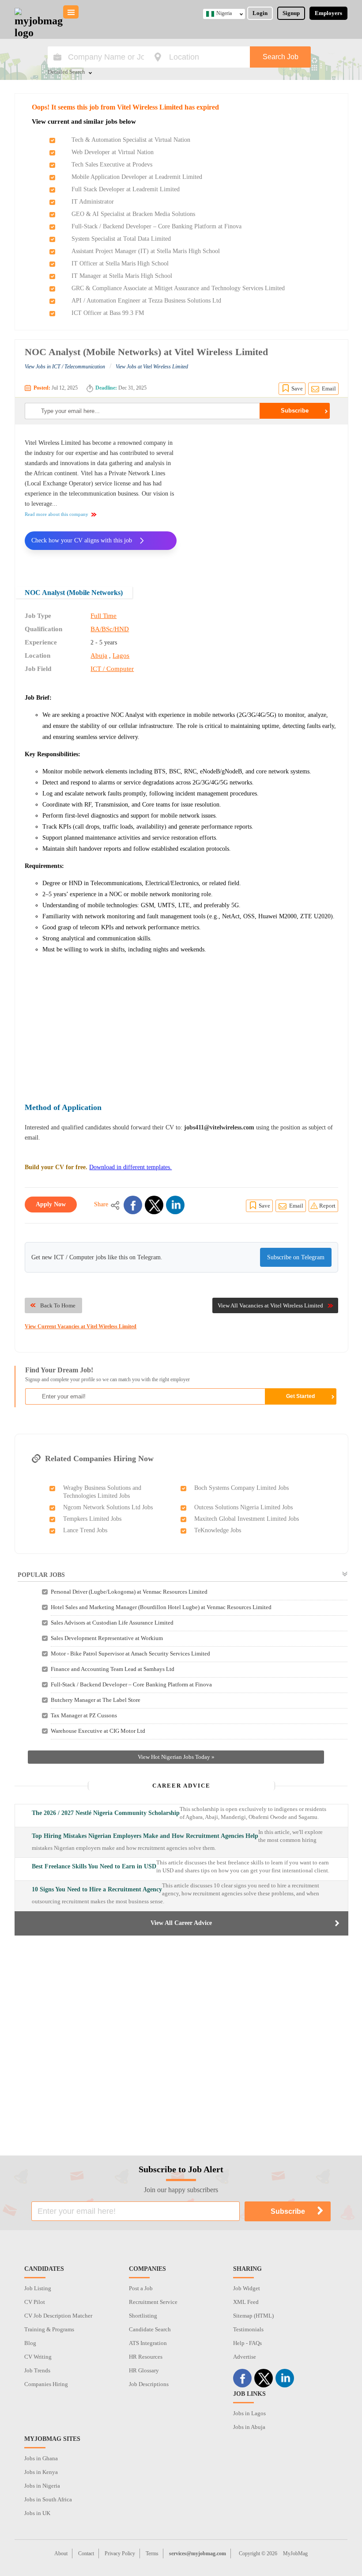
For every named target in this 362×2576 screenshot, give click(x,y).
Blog (30, 2343)
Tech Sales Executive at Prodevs (112, 165)
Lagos (121, 655)
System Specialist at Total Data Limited (121, 239)
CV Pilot (35, 2302)
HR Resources (146, 2357)
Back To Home (58, 1305)
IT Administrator (93, 202)
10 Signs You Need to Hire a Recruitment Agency (97, 1889)
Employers (328, 13)
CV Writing (38, 2357)
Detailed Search (66, 72)
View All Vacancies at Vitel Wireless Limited (270, 1305)
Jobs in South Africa (48, 2499)
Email (329, 388)
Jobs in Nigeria (42, 2486)
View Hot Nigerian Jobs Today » (176, 1757)
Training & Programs (49, 2329)
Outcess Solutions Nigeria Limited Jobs (243, 1507)
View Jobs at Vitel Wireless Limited (152, 367)
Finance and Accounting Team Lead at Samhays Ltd (113, 1669)
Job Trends (37, 2370)
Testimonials (248, 2329)
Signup (291, 13)
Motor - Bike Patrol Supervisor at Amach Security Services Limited (130, 1654)
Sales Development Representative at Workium (107, 1638)
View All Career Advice (181, 1923)
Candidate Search (150, 2329)
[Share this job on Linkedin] (175, 1205)
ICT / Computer (112, 669)
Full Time (104, 616)
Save (297, 388)
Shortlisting (143, 2316)
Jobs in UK (37, 2513)
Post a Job (141, 2288)
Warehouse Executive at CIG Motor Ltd (98, 1731)
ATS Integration (148, 2343)
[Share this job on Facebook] (133, 1205)
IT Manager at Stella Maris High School (122, 276)
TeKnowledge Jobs (218, 1530)
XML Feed (246, 2302)
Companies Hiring (46, 2384)
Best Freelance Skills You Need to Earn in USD (94, 1866)
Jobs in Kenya (41, 2472)
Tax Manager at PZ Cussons (84, 1715)
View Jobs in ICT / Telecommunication (65, 367)
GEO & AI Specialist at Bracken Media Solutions (133, 214)
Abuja (99, 655)
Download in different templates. (130, 1167)
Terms (152, 2553)
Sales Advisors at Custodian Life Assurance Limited (112, 1623)
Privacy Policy (120, 2553)
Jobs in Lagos (249, 2413)
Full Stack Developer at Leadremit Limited (126, 189)
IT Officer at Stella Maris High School (120, 263)
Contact (86, 2553)
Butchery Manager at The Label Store (96, 1700)
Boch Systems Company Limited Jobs (241, 1488)
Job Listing (38, 2288)
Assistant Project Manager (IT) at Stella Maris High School (146, 251)
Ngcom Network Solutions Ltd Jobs (108, 1507)
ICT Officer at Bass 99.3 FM (108, 313)
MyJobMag (295, 2553)
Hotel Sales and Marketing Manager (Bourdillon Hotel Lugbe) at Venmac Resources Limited (161, 1607)
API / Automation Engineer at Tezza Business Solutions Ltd (146, 301)
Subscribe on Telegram (296, 1257)
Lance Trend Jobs (85, 1530)
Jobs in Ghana (41, 2458)
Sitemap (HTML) (253, 2316)
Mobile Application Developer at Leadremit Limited (137, 177)
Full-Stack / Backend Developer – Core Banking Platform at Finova (156, 226)
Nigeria (224, 13)
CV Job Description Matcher (58, 2316)
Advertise (245, 2357)
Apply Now (51, 1204)
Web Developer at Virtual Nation (113, 152)
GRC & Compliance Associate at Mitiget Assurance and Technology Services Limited (178, 288)
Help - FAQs (247, 2343)
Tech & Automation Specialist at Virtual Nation (131, 140)
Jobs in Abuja (249, 2427)
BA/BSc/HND (110, 629)
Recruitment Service (153, 2302)
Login (260, 13)
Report (327, 1206)
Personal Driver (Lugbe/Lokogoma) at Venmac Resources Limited (129, 1592)
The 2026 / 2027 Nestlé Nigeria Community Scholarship (106, 1813)
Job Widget (247, 2288)
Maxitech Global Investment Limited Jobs (247, 1519)
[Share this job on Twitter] (154, 1205)
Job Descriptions (149, 2384)
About (61, 2553)
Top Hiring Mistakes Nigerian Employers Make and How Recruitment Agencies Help (145, 1836)
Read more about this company (57, 514)
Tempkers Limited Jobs (92, 1519)
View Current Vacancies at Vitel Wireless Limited (81, 1326)
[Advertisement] (264, 500)
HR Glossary (144, 2370)
